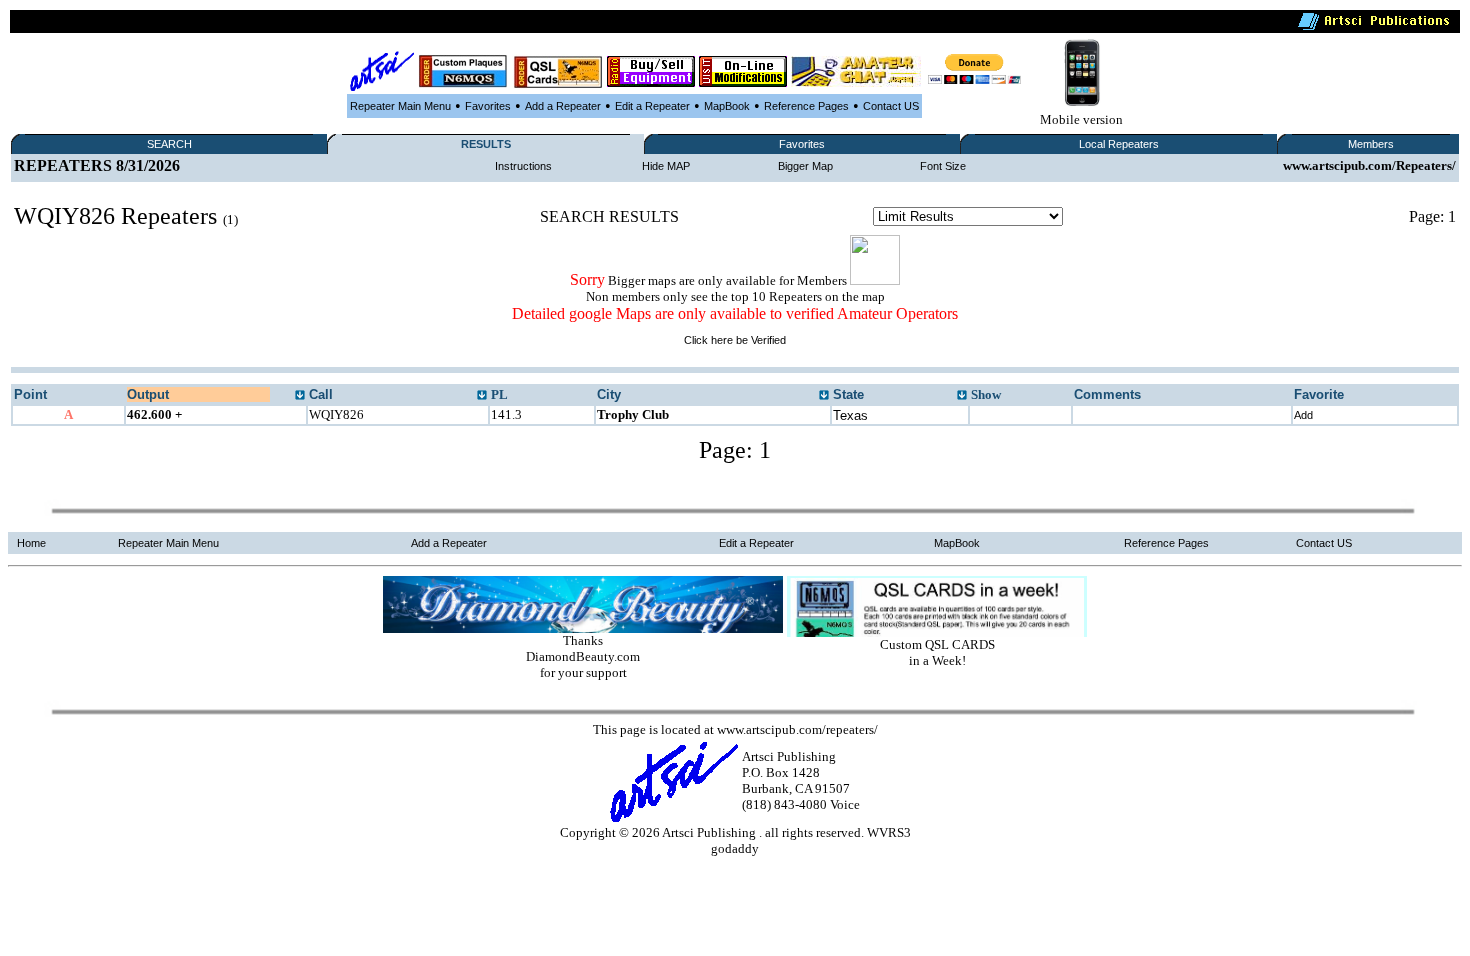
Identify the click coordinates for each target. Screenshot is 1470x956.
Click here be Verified (735, 340)
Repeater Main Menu (400, 106)
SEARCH (169, 144)
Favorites (488, 106)
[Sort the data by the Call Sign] (482, 396)
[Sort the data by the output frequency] (300, 396)
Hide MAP (666, 166)
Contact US (891, 106)
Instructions (523, 166)
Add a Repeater (563, 106)
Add (1303, 415)
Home (31, 543)
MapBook (727, 106)
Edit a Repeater (652, 106)
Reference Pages (806, 106)
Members (1371, 144)
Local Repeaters (1119, 144)
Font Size (943, 166)
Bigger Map (805, 166)
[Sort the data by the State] (962, 396)
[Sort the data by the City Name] (824, 396)
